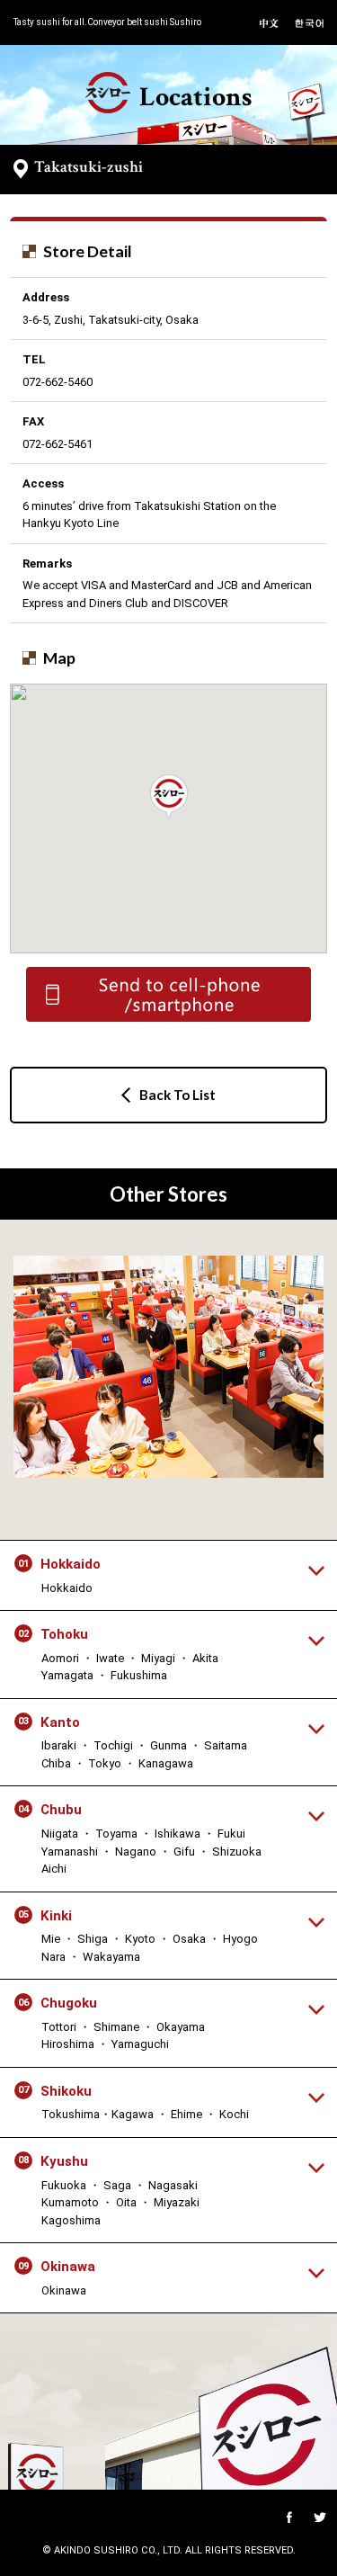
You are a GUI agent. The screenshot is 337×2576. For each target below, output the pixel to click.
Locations (195, 97)
